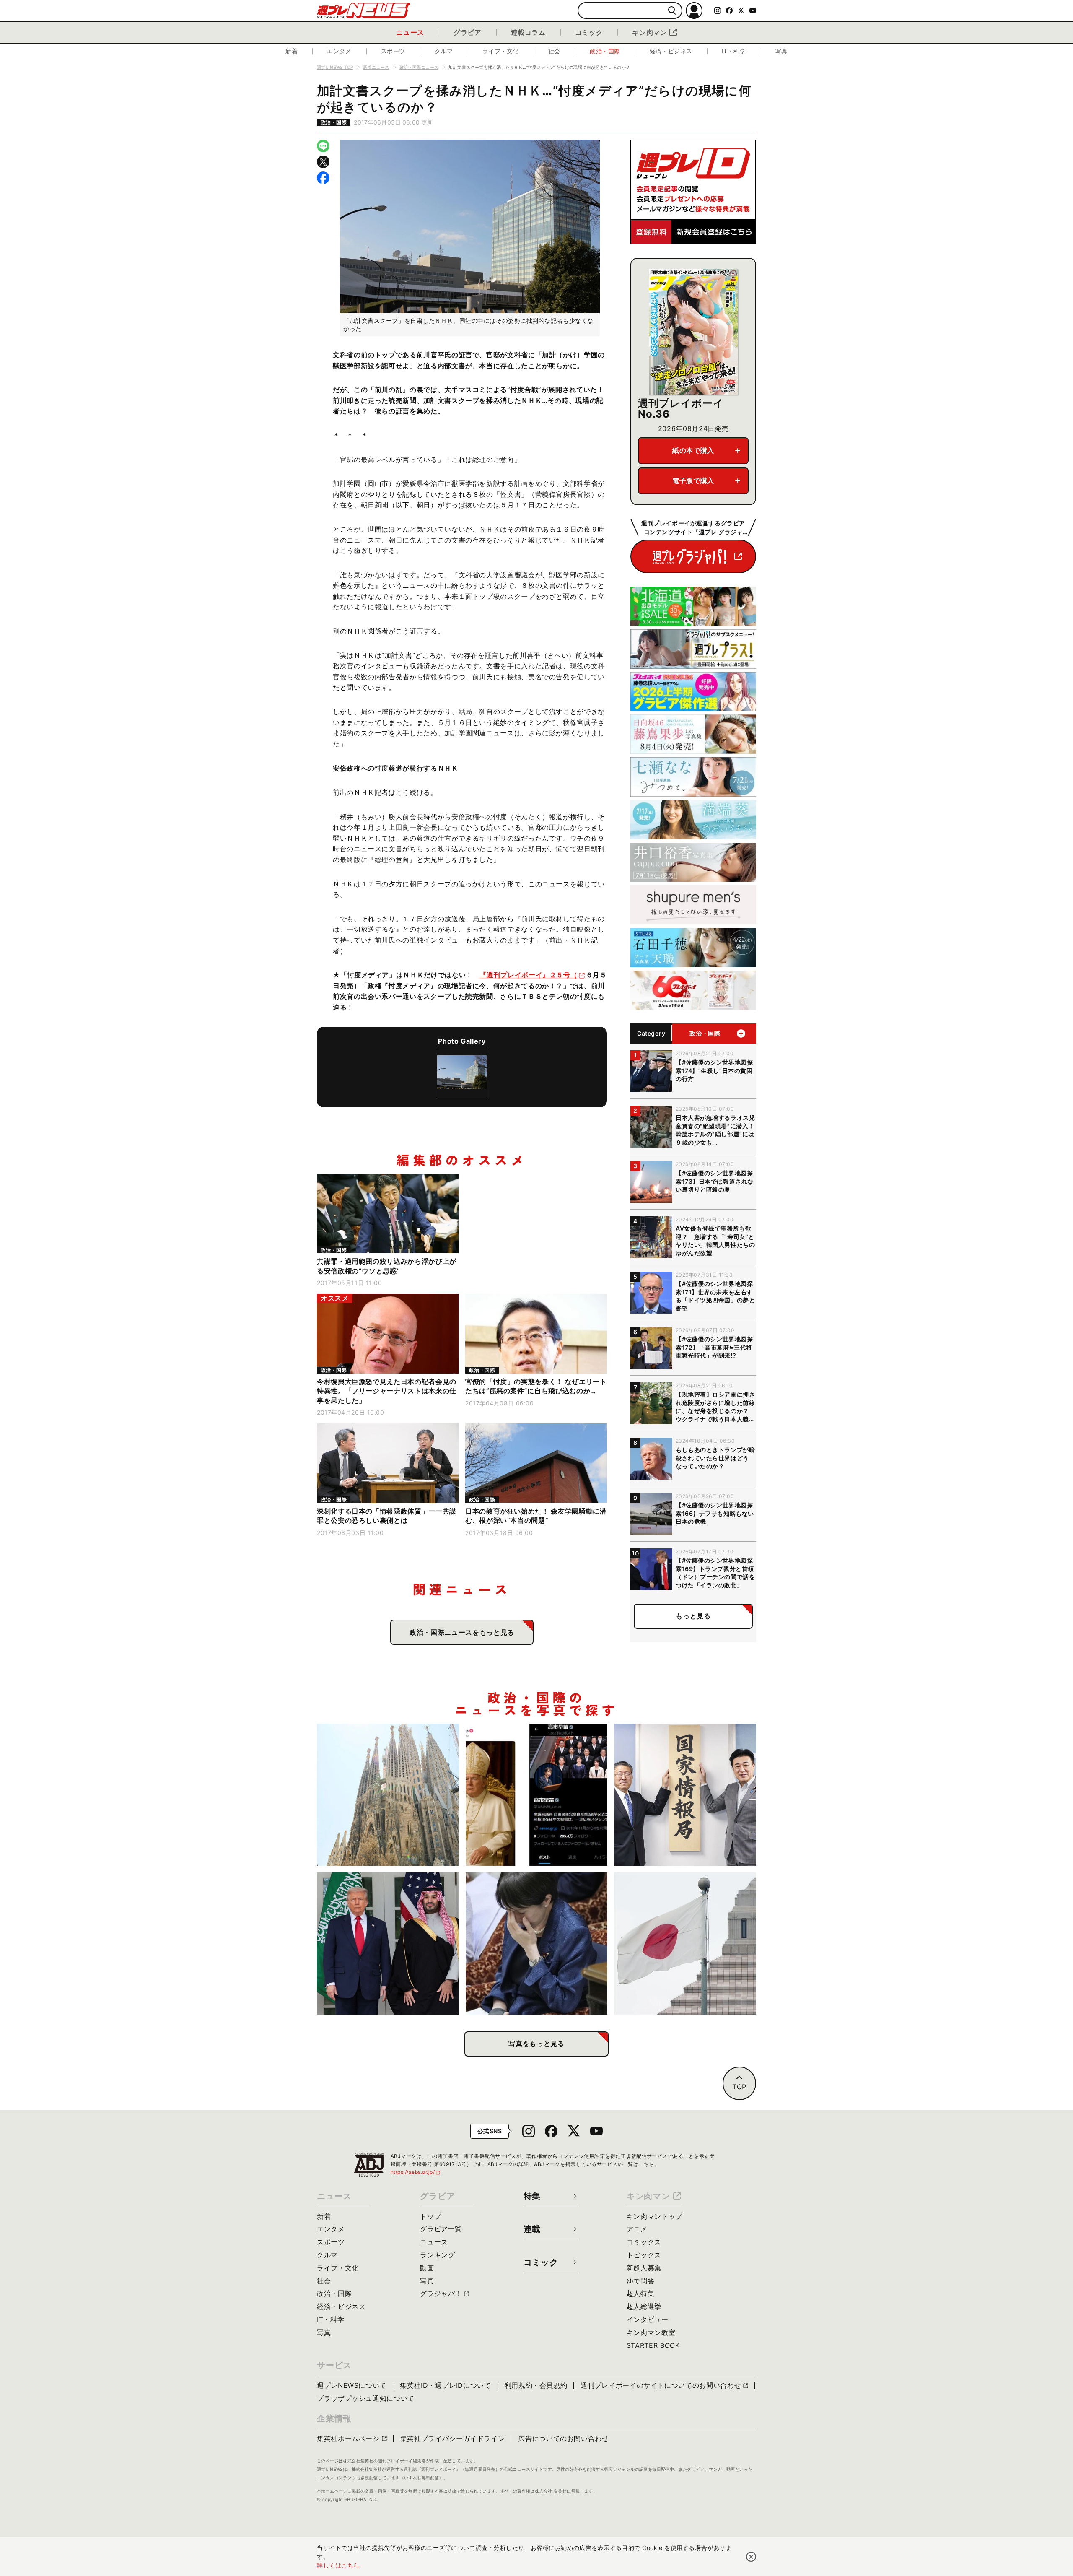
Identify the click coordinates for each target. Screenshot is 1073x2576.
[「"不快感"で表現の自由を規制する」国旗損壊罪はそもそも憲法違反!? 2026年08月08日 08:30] (685, 1944)
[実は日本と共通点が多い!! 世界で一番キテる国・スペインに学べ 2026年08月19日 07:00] (388, 1795)
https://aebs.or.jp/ (416, 2172)
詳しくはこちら (338, 2565)
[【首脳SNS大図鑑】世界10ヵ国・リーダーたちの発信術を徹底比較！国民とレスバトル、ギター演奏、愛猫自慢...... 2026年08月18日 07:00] (537, 1795)
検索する (672, 11)
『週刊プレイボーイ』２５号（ (528, 975)
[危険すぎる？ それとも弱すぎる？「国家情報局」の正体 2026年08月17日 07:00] (685, 1795)
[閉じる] (751, 2557)
